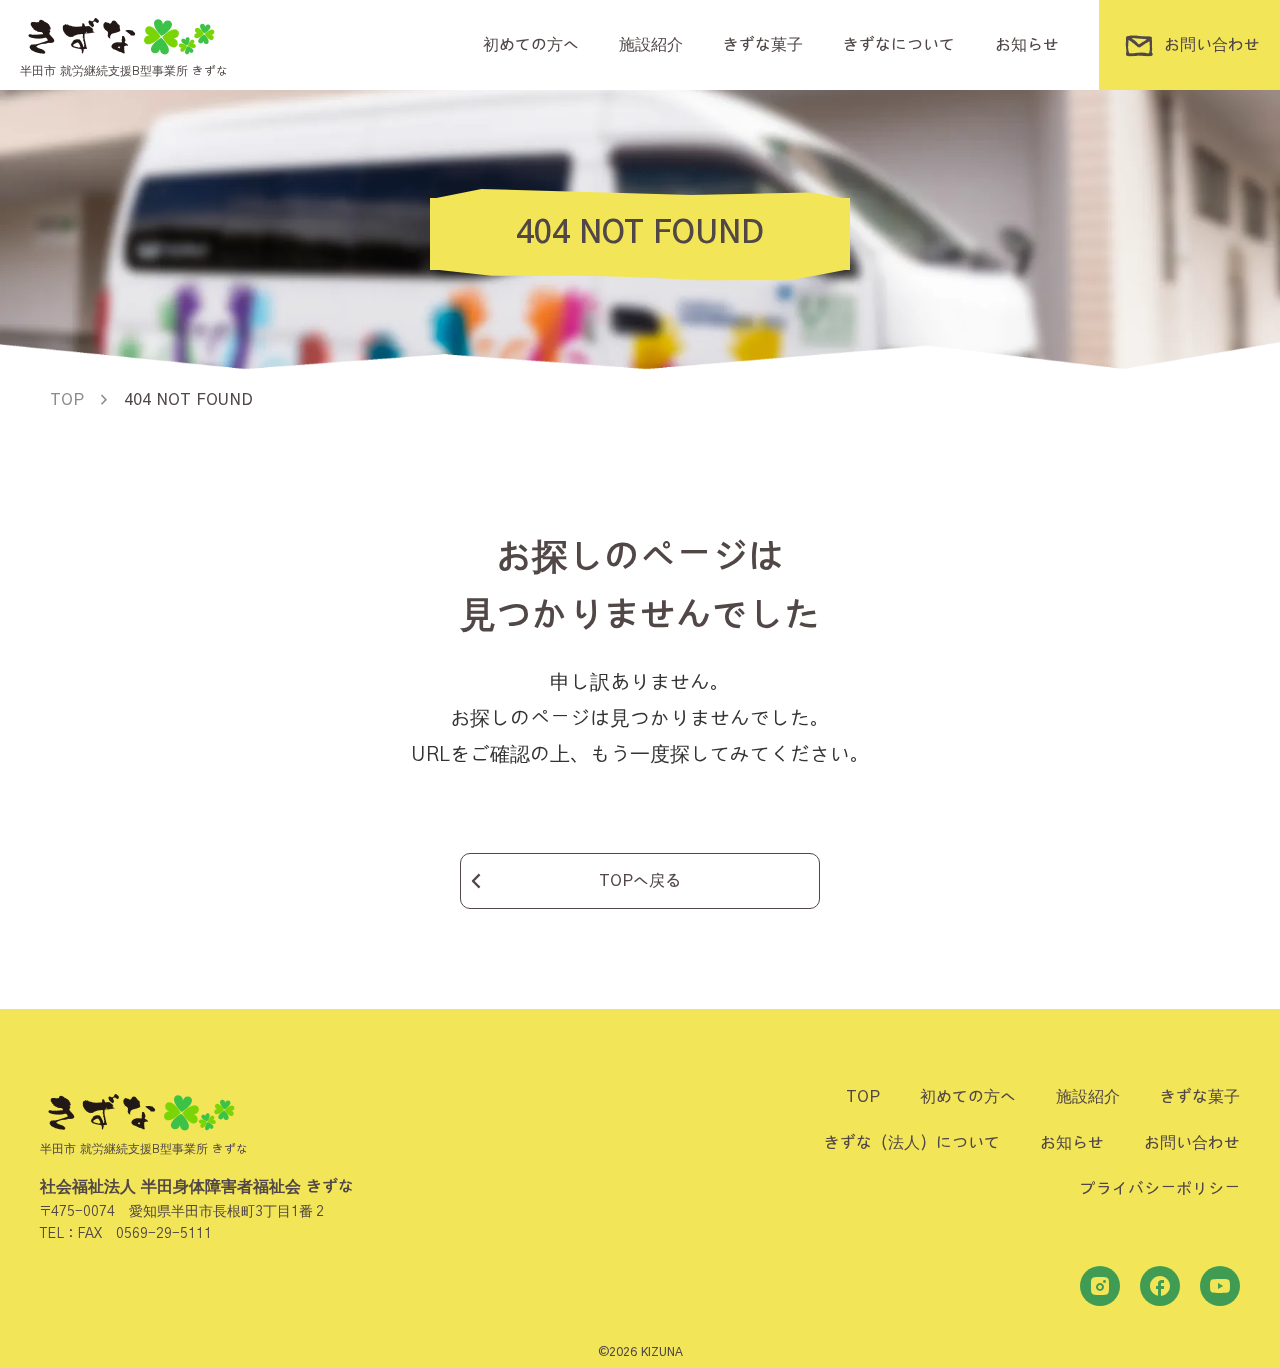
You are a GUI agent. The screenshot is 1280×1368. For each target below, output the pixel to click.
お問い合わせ (1192, 1143)
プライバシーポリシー (1160, 1189)
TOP (863, 1097)
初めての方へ (531, 45)
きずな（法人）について (912, 1143)
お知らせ (1027, 45)
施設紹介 (651, 45)
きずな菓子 (763, 45)
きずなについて (899, 45)
